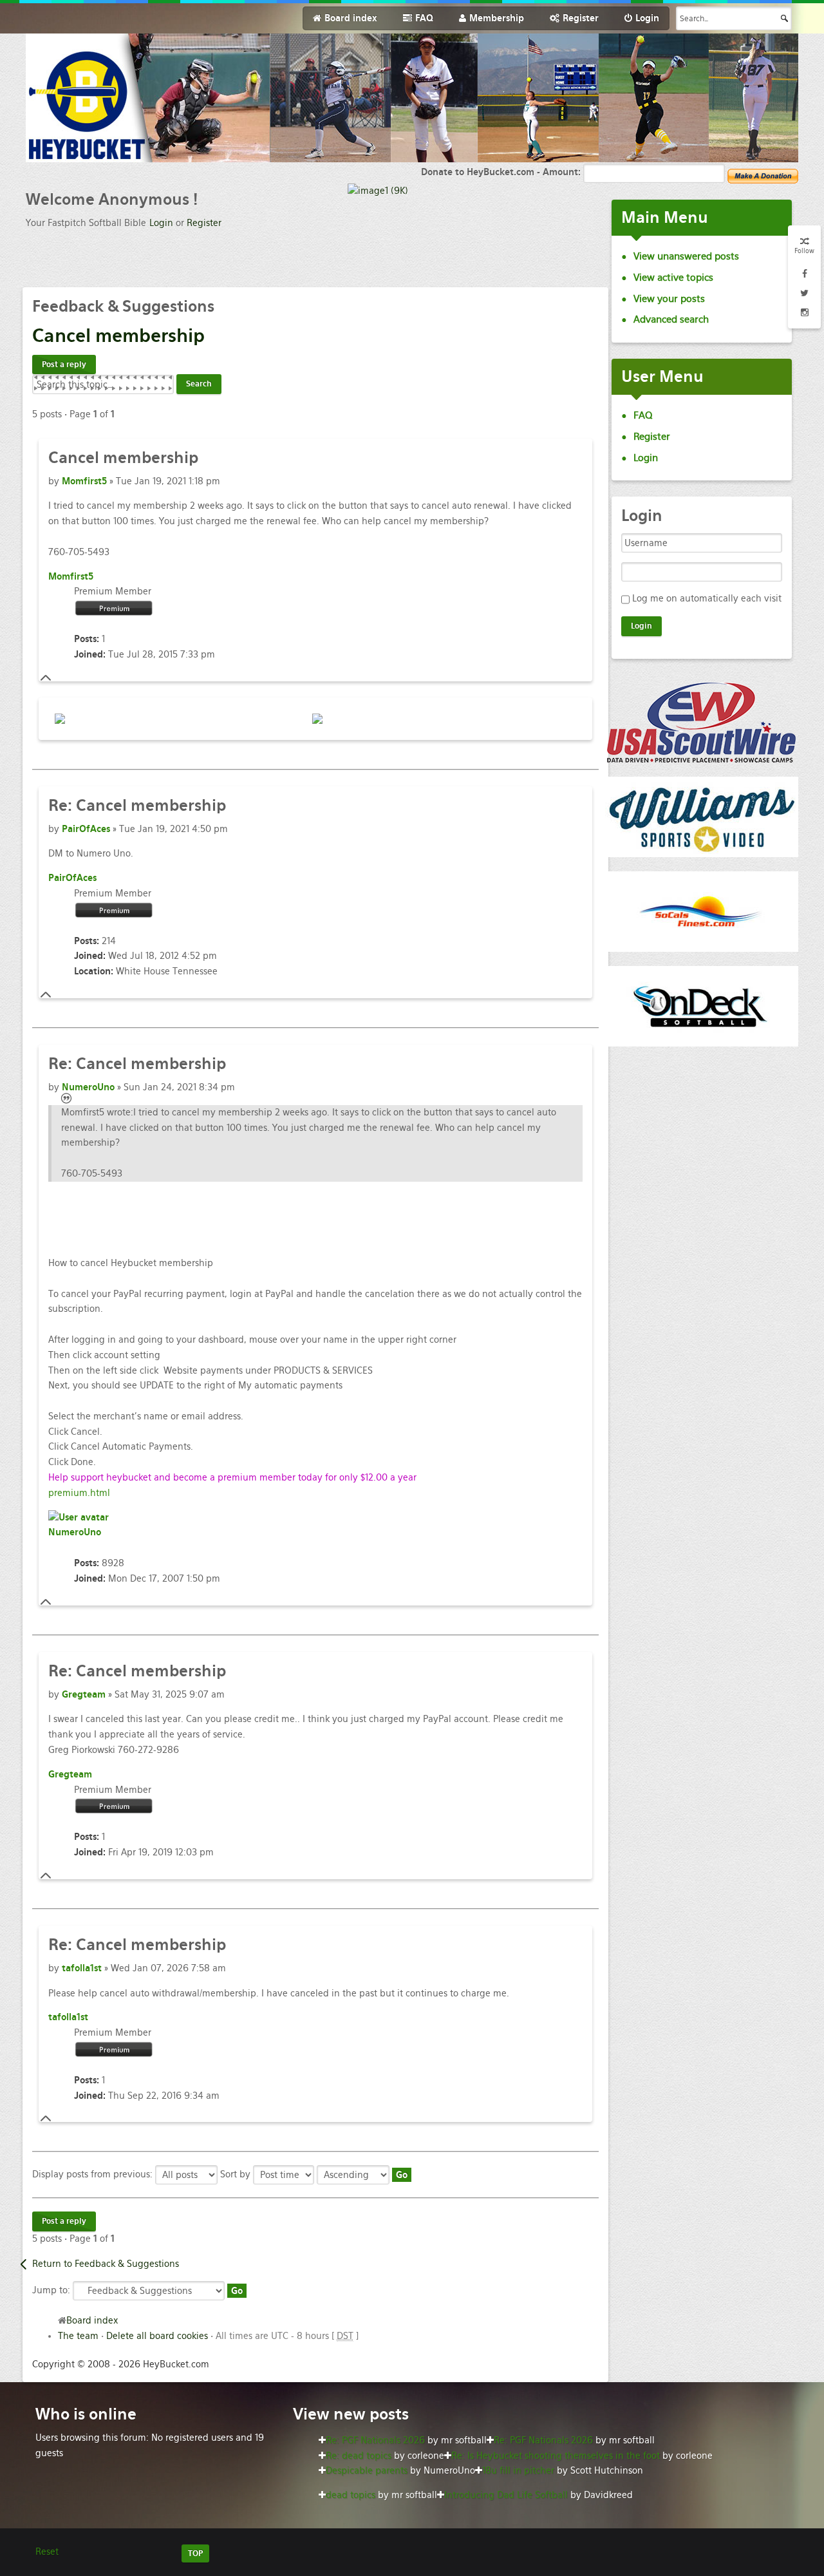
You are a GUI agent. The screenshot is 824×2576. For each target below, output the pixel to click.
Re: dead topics (359, 2456)
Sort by (237, 2174)
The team (78, 2336)
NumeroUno (88, 1087)
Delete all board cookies (157, 2336)
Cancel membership (137, 805)
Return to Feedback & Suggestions (106, 2264)
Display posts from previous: (94, 2174)
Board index (92, 2320)
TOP (195, 2553)
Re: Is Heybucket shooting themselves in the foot (556, 2456)
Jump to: (51, 2290)
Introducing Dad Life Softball (506, 2495)
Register (204, 223)
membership (118, 336)
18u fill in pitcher (518, 2470)
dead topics (351, 2495)
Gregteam (84, 1694)
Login (161, 223)
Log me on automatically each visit (707, 598)
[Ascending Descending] (364, 2174)
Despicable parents (367, 2470)
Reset (47, 2552)
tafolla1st (82, 1968)
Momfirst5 (84, 481)
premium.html (79, 1493)
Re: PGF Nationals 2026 (375, 2440)
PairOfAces (86, 829)
